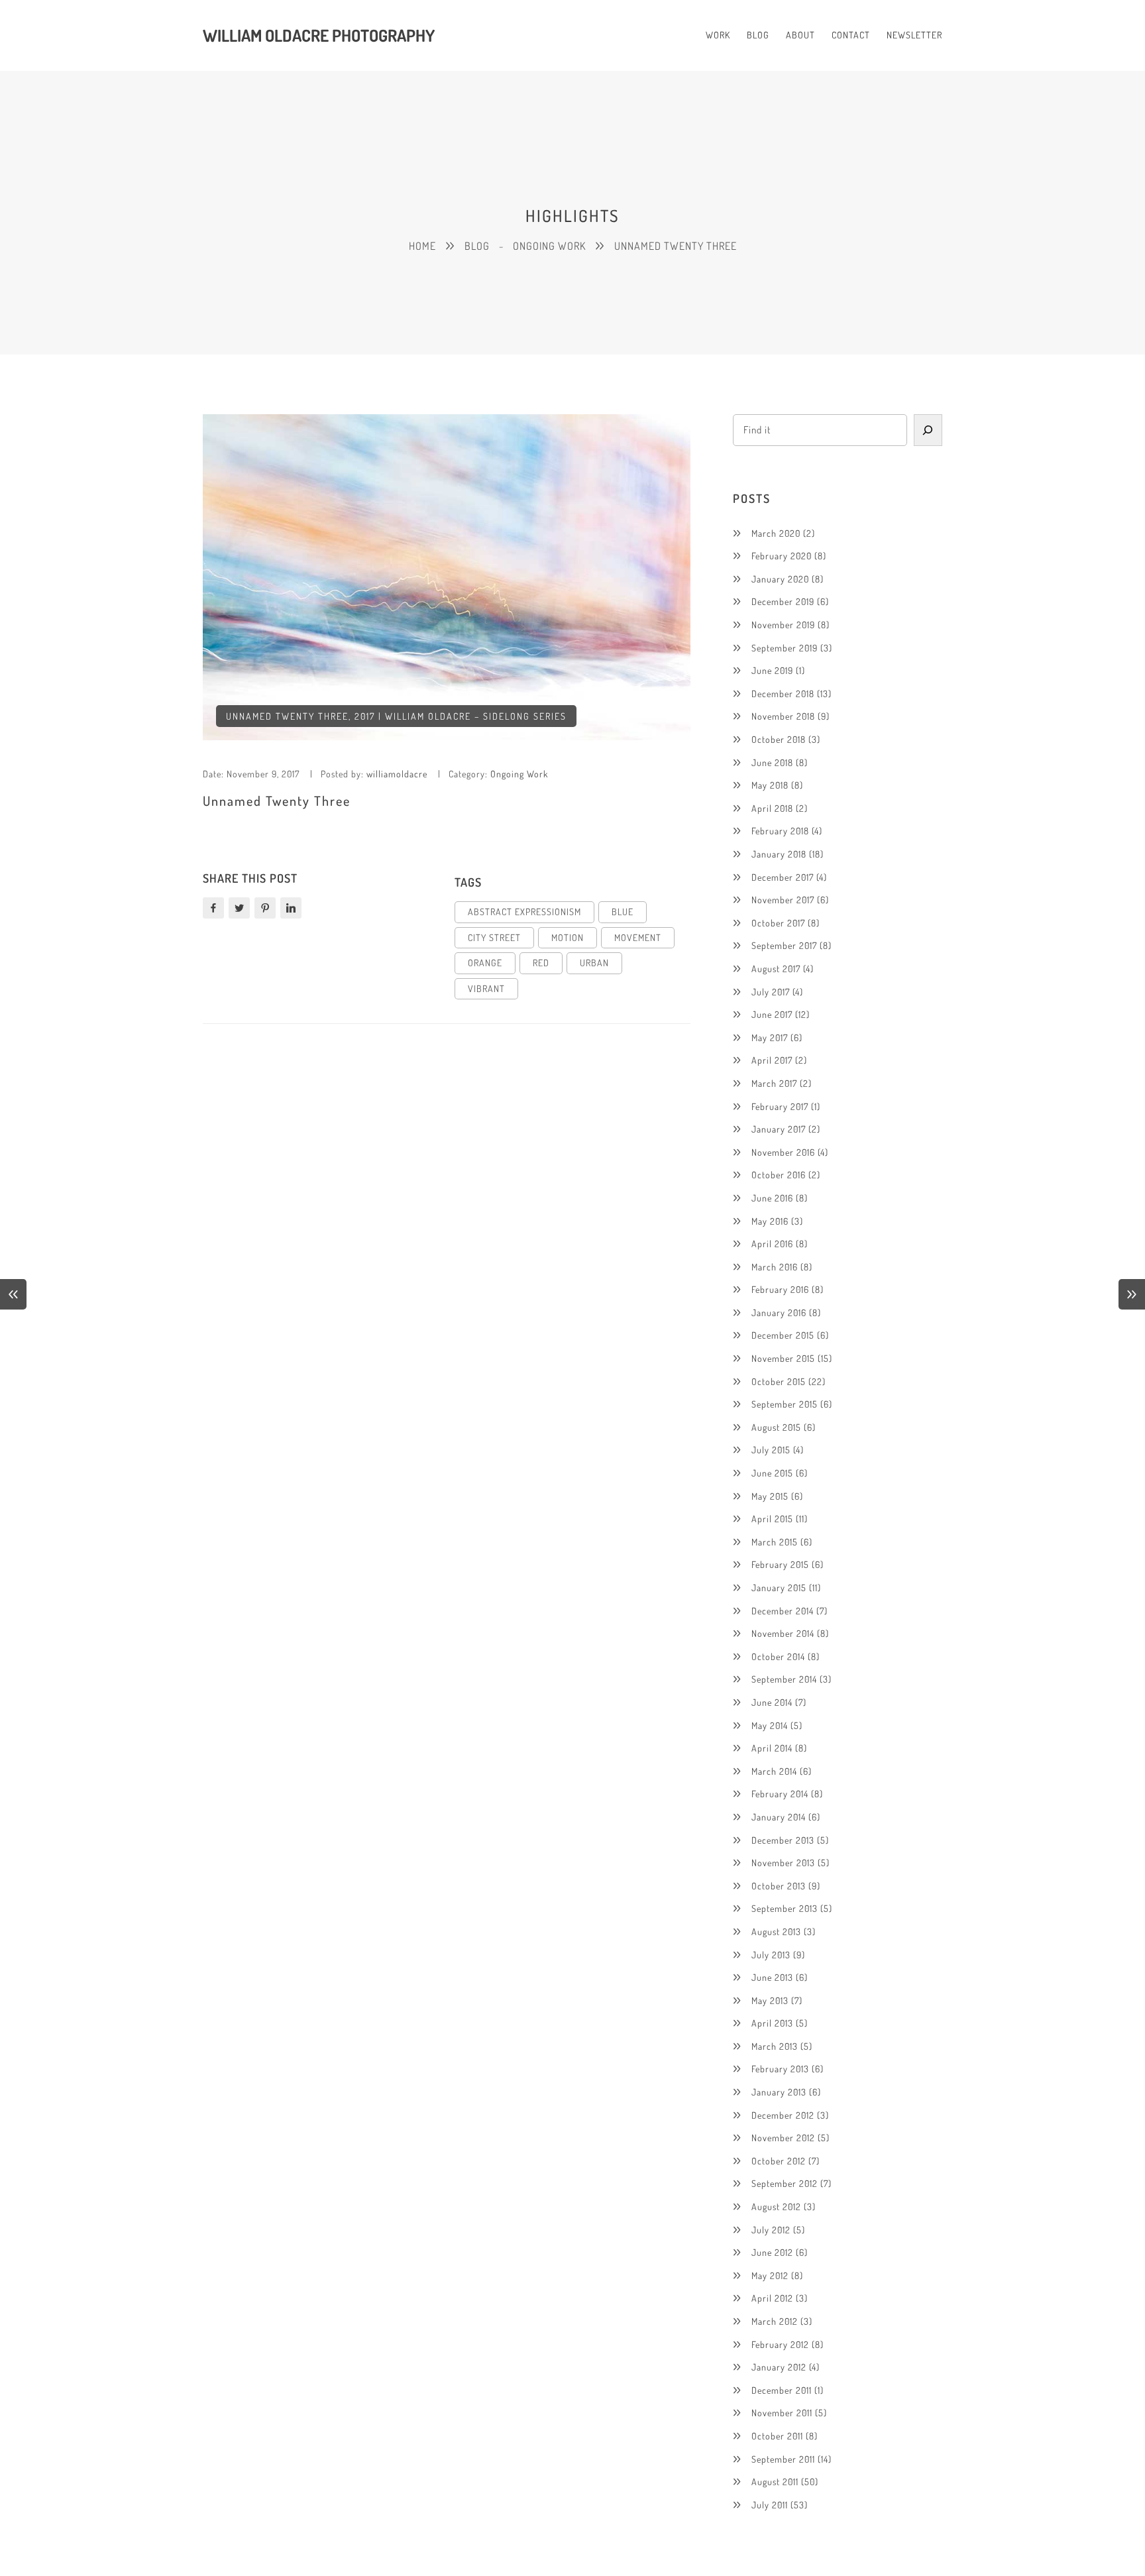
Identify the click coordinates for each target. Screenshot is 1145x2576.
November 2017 (783, 900)
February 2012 (780, 2344)
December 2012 (783, 2115)
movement (638, 937)
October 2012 (779, 2161)
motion (568, 937)
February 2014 (780, 1794)
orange (485, 963)
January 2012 (779, 2367)
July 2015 (771, 1450)
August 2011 (775, 2482)
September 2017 (784, 945)
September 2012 (785, 2183)
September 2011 (783, 2459)
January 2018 (779, 854)
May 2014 (770, 1725)
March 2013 (775, 2046)
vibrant (486, 988)
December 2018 (783, 694)
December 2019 (783, 601)
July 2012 (771, 2230)
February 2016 (780, 1289)
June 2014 (772, 1702)
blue (623, 912)
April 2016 (772, 1244)
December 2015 (783, 1335)
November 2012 (783, 2138)
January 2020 (780, 579)
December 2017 (783, 877)
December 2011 (782, 2390)
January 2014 (779, 1817)
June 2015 (772, 1473)
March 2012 (775, 2321)
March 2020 (776, 533)
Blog (477, 246)
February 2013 (780, 2069)
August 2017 (776, 969)
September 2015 (785, 1404)
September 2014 (784, 1679)
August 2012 (776, 2207)
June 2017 (772, 1014)
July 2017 (771, 992)
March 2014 (774, 1771)
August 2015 (776, 1427)
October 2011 (777, 2436)
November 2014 (783, 1633)
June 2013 (772, 1977)
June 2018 (772, 762)
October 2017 (778, 923)
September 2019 (785, 648)
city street (494, 937)
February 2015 (780, 1564)
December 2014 (783, 1611)
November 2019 (783, 625)
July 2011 (770, 2505)
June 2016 (772, 1198)
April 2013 (772, 2023)
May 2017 (770, 1037)
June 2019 (772, 670)
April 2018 (772, 808)
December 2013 (783, 1840)
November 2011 (782, 2413)
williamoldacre (397, 774)
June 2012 (772, 2252)
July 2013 (771, 1955)
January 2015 (779, 1588)
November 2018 (783, 716)
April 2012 (772, 2298)
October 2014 (778, 1656)
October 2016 (779, 1175)
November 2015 (783, 1358)
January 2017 (779, 1129)
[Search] (928, 430)
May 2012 (770, 2275)
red (541, 963)
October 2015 (779, 1381)
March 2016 (775, 1267)
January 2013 (779, 2092)
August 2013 (776, 1932)
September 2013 (785, 1908)
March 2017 (774, 1083)
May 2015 (770, 1496)
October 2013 (779, 1886)
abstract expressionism (524, 912)
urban (594, 963)
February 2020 (782, 556)
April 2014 (772, 1748)
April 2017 (772, 1060)
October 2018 (779, 739)
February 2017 (780, 1106)
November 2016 (783, 1152)
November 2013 (783, 1863)
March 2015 (775, 1542)
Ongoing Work (519, 774)
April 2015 (772, 1519)
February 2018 (780, 831)
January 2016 (779, 1313)
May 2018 (770, 785)
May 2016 (770, 1221)
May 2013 (770, 2000)
